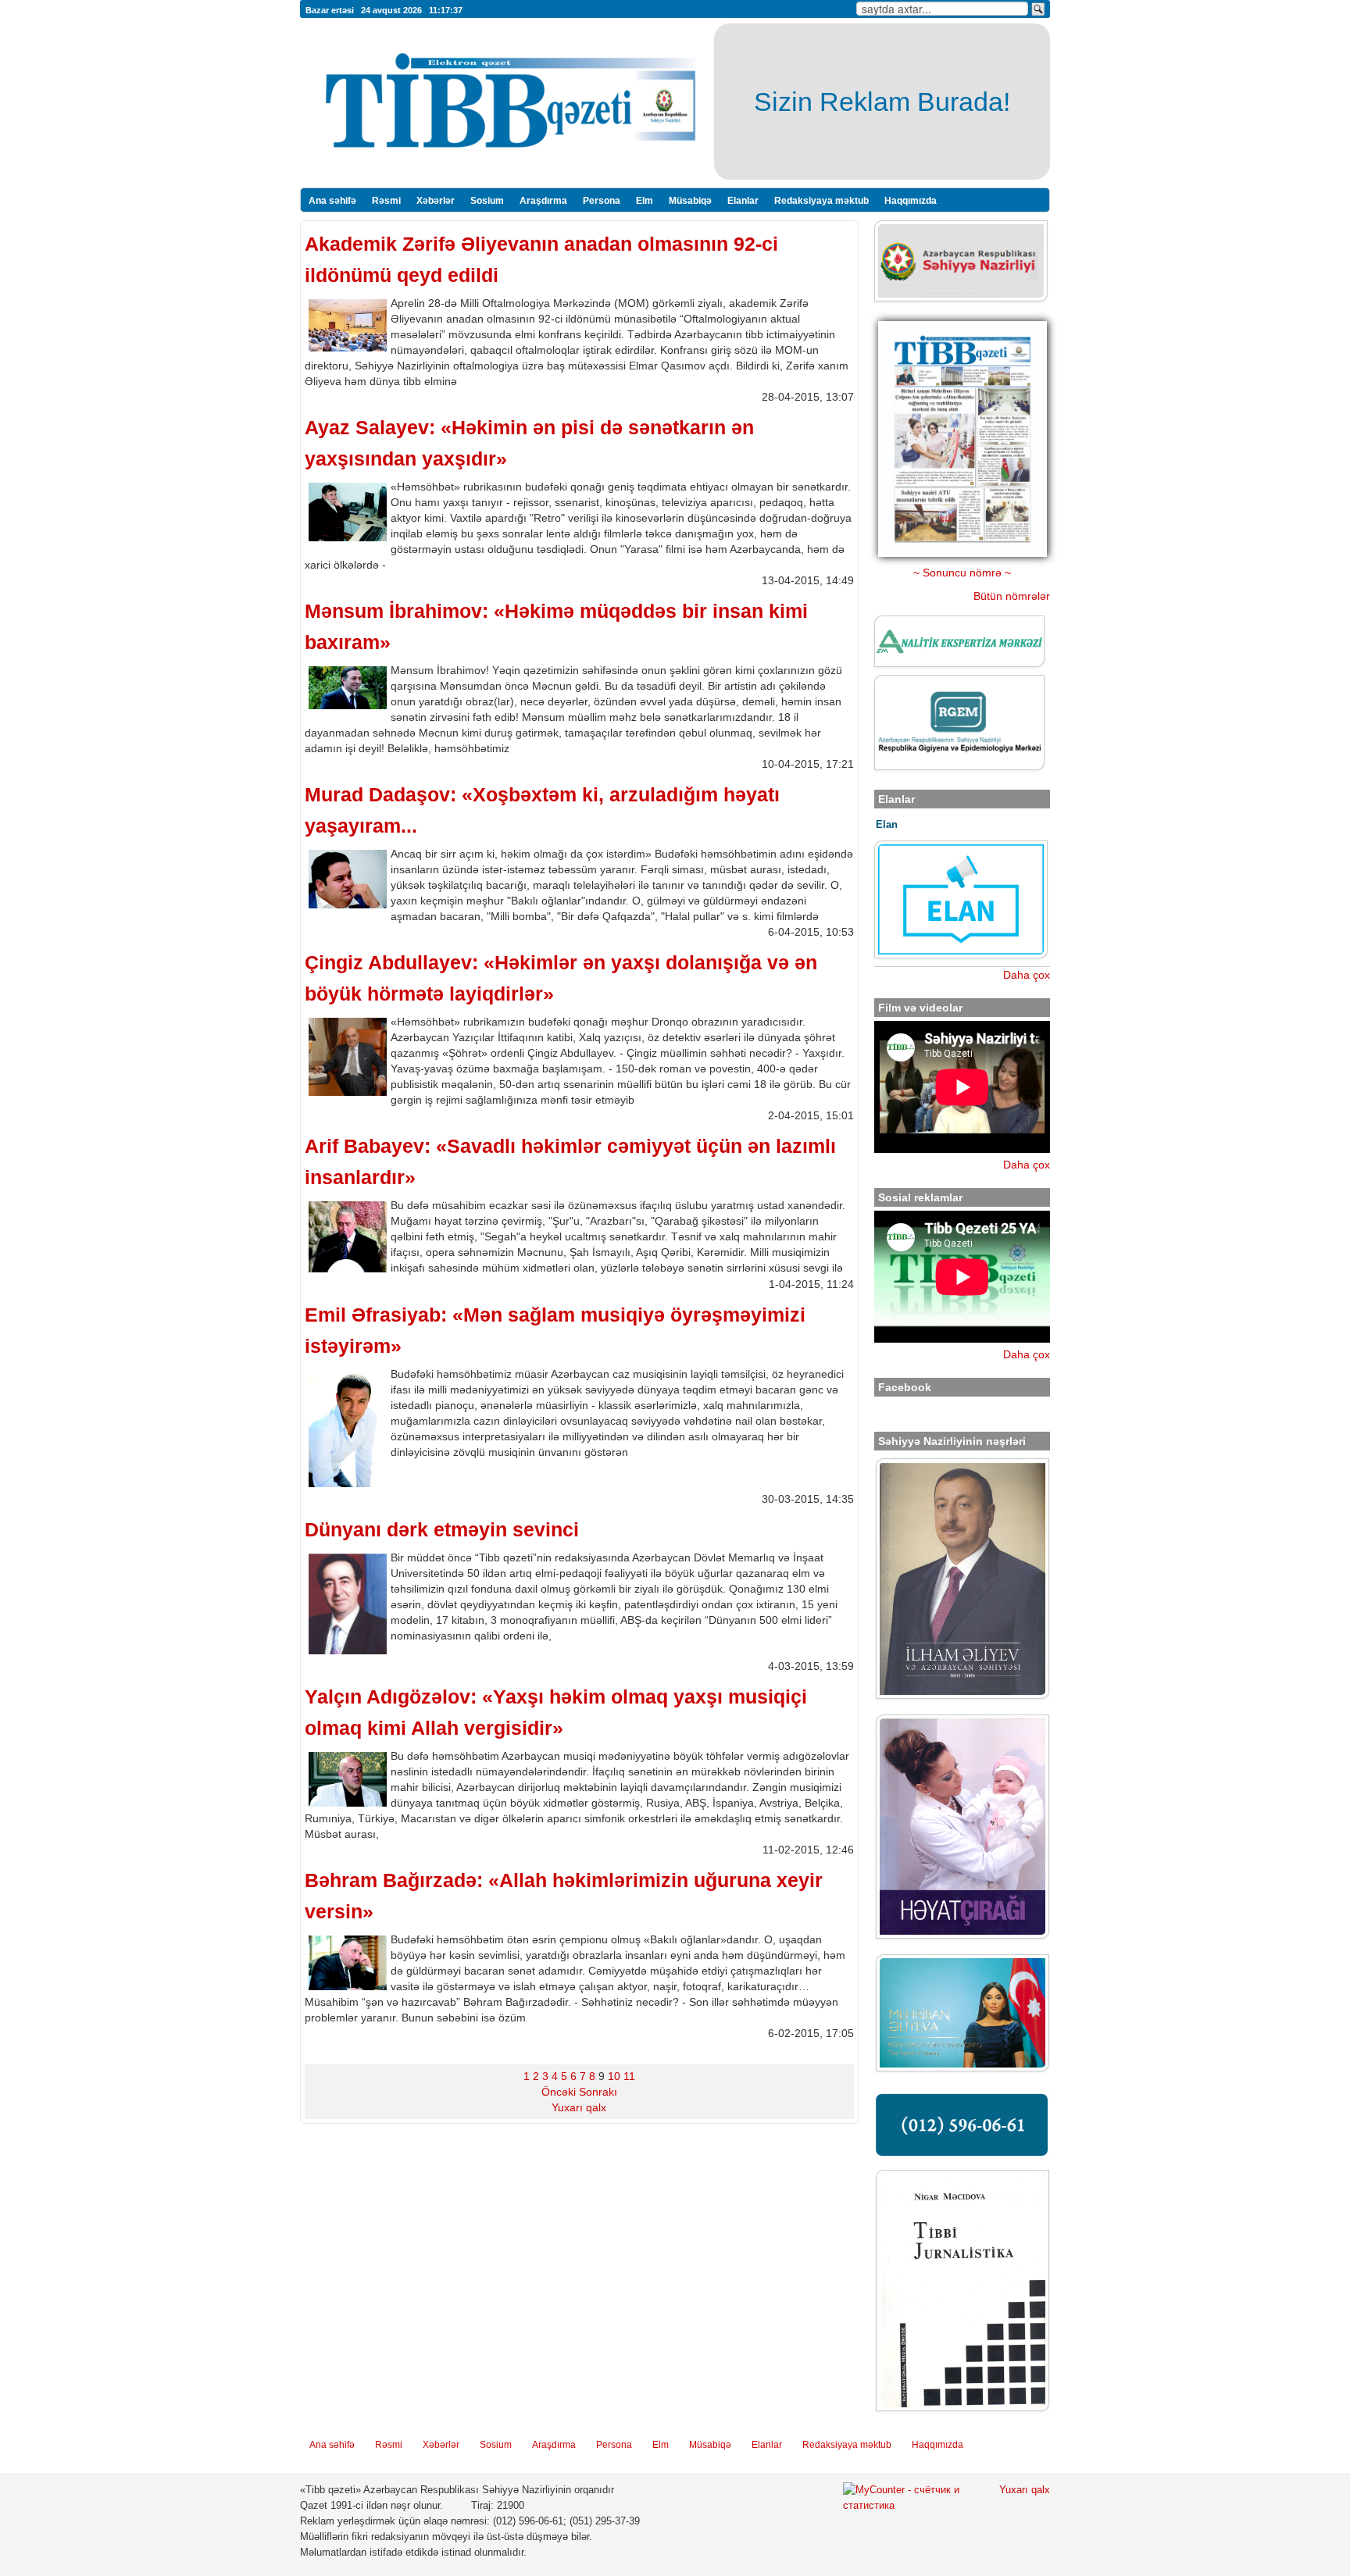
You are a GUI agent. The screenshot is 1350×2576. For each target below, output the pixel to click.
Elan (887, 824)
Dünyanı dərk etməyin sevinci (442, 1530)
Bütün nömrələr (1012, 596)
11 (629, 2076)
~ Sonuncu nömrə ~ (962, 573)
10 (614, 2076)
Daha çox (1027, 975)
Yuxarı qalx (579, 2107)
